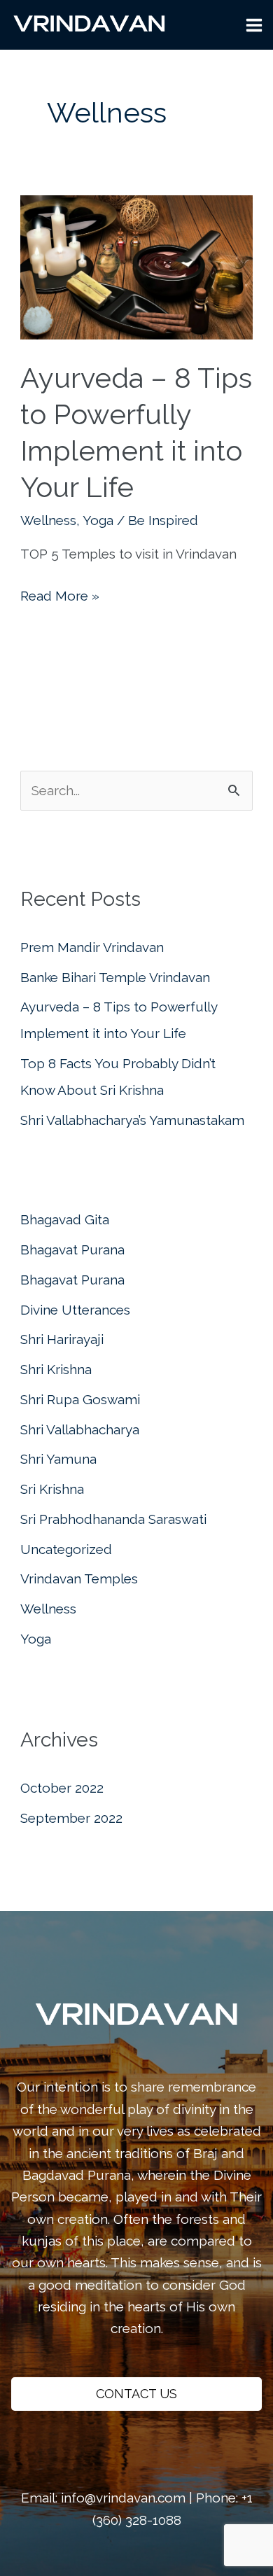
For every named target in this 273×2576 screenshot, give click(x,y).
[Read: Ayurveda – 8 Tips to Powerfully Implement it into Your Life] (136, 266)
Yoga (98, 520)
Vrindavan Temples (79, 1578)
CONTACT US (136, 2394)
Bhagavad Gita (65, 1219)
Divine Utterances (75, 1310)
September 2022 (71, 1818)
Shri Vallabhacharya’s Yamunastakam (132, 1120)
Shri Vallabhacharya (80, 1429)
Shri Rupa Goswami (80, 1399)
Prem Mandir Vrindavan (92, 947)
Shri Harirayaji (62, 1339)
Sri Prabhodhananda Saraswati (113, 1519)
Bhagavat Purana (72, 1249)
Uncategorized (66, 1549)
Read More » (60, 597)
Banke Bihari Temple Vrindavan (115, 977)
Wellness (48, 520)
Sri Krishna (52, 1489)
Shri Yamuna (58, 1459)
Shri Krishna (56, 1369)
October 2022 (62, 1788)
